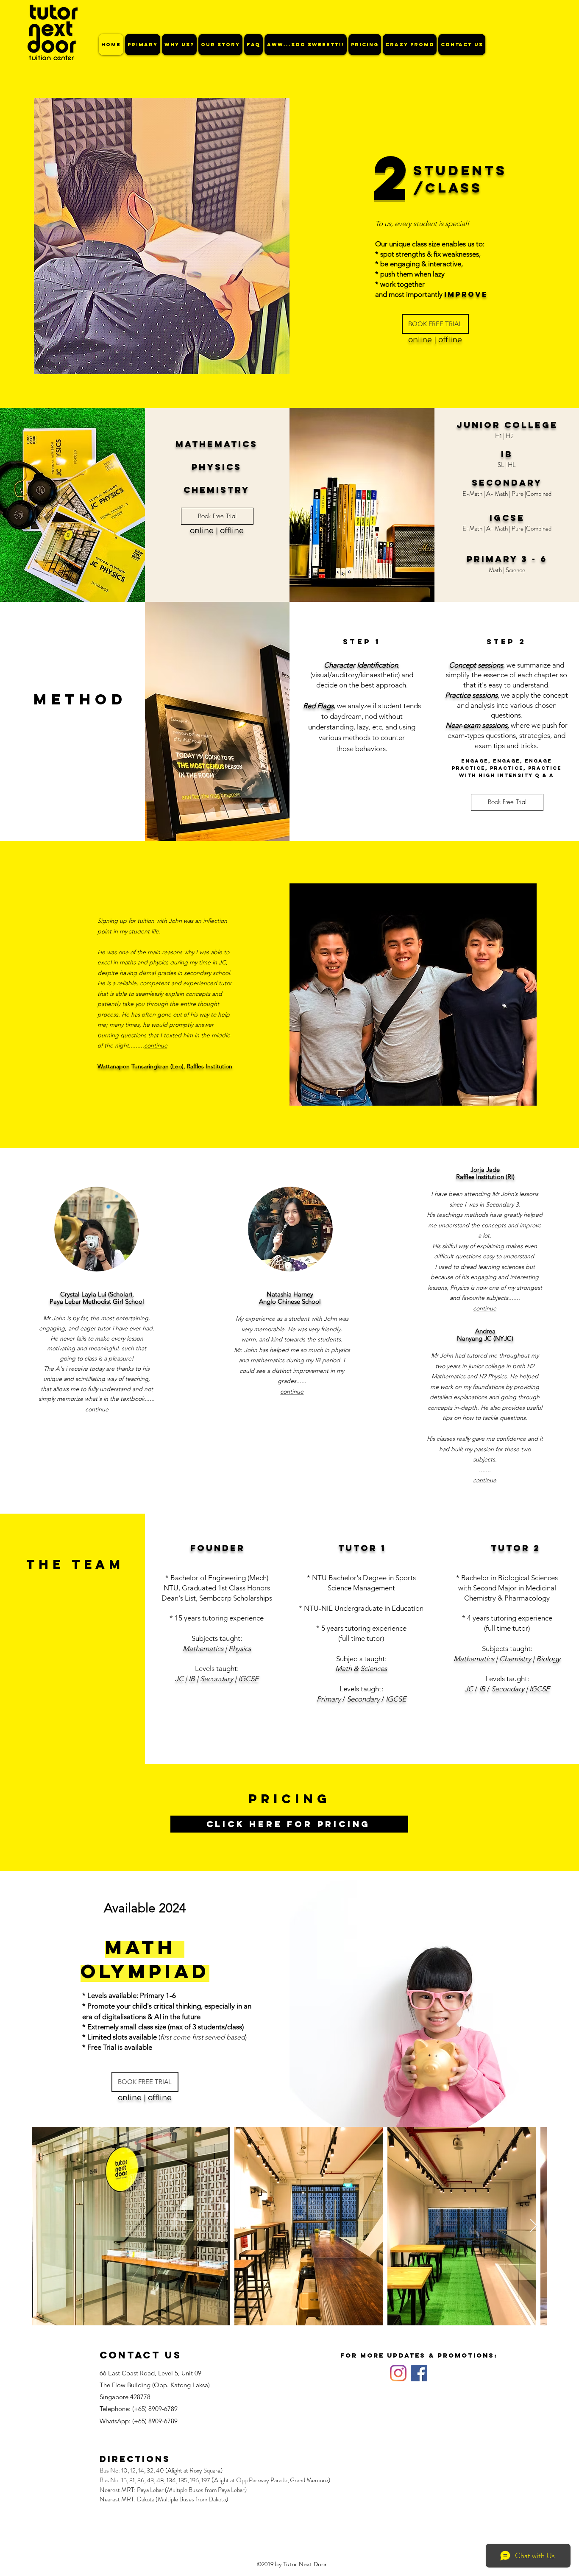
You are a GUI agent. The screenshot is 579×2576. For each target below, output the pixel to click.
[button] (435, 324)
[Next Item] (533, 2226)
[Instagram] (398, 2373)
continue (156, 1045)
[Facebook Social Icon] (419, 2373)
